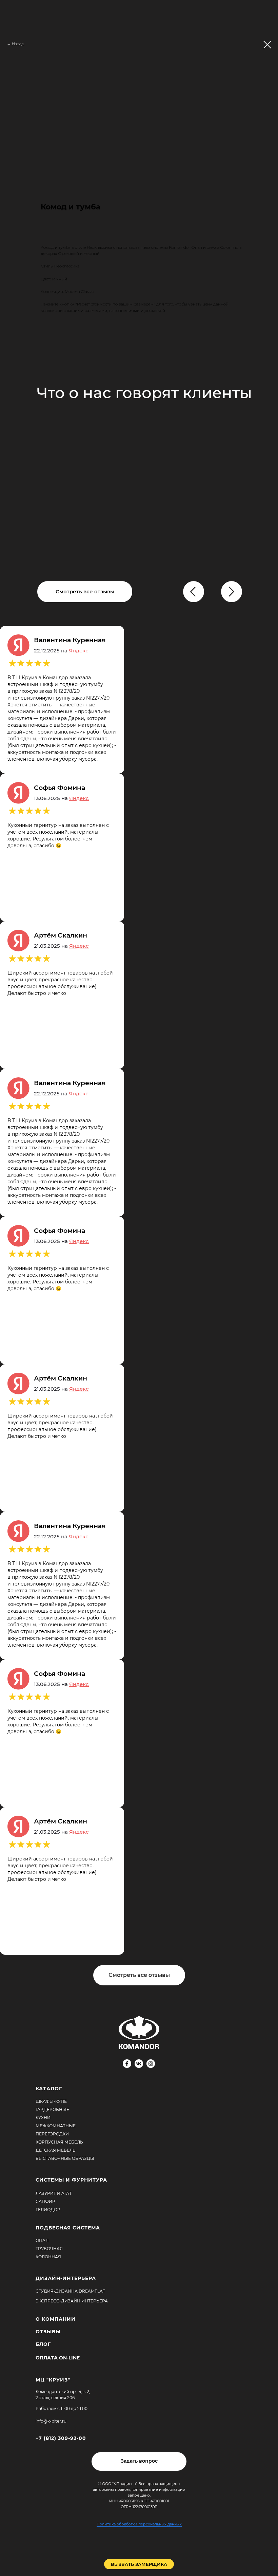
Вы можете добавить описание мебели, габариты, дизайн (130, 1307)
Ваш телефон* (79, 1397)
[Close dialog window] (267, 11)
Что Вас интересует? (88, 1267)
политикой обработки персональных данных (167, 1463)
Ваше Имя (73, 1361)
